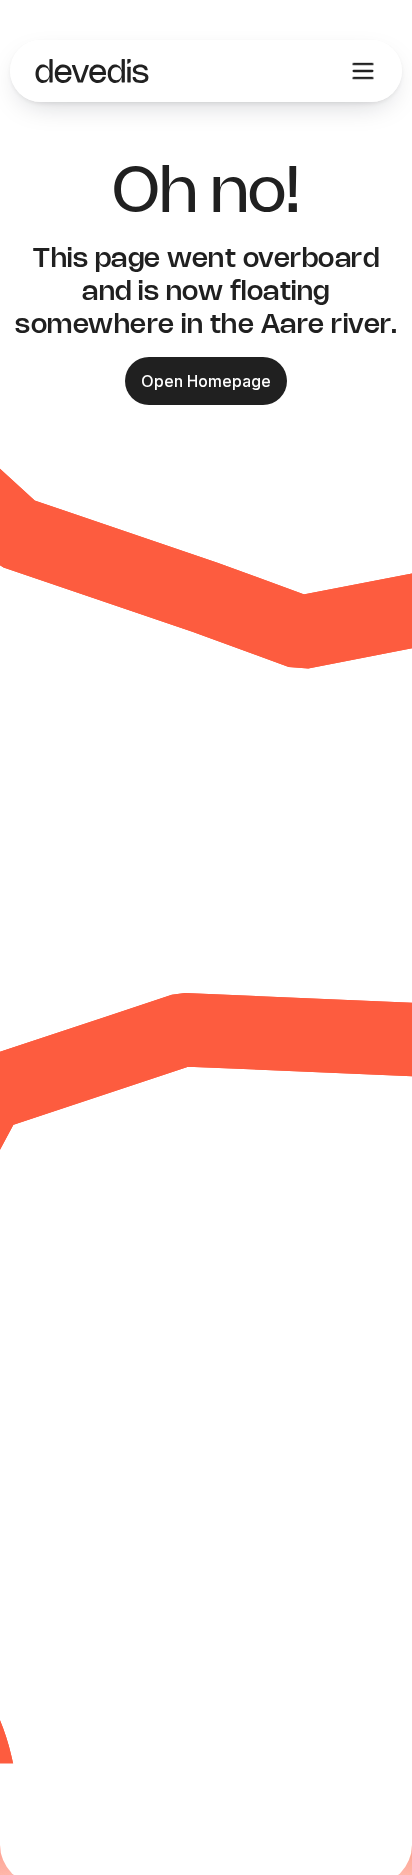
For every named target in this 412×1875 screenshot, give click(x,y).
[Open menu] (363, 71)
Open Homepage (206, 381)
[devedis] (92, 71)
